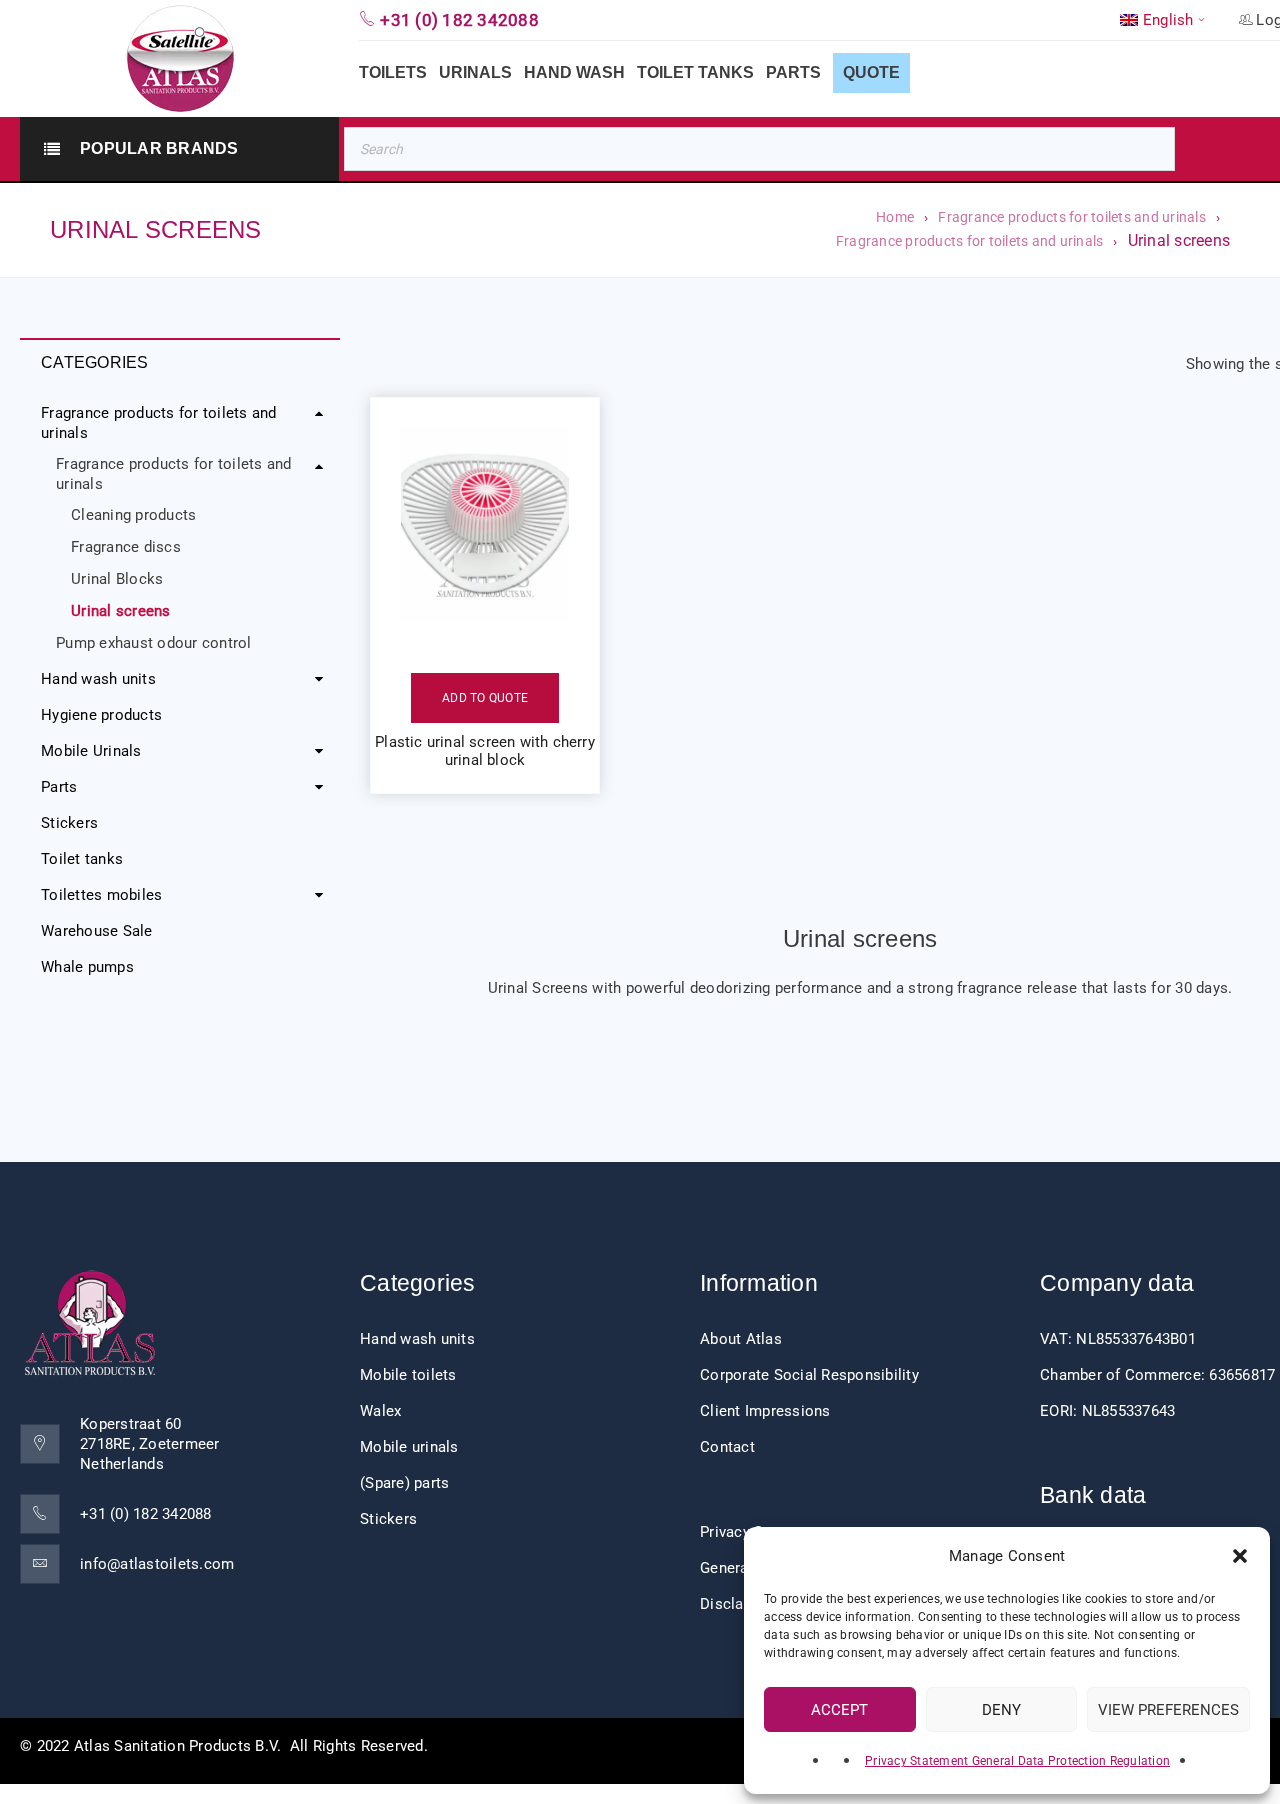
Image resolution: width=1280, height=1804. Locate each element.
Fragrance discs (126, 547)
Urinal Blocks (117, 579)
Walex (380, 1411)
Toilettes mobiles (101, 895)
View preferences (1168, 1710)
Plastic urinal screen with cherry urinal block (485, 751)
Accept (839, 1710)
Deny (1001, 1710)
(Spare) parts (404, 1483)
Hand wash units (98, 679)
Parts (59, 787)
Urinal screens (121, 611)
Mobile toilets (408, 1375)
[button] (1240, 1556)
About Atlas (741, 1339)
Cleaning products (133, 515)
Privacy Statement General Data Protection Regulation (1017, 1761)
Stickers (69, 823)
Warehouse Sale (97, 931)
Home (895, 217)
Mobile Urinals (91, 751)
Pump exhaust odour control (154, 643)
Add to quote (485, 698)
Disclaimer (737, 1604)
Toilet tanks (82, 859)
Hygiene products (101, 715)
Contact (727, 1447)
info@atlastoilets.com (157, 1564)
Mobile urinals (409, 1447)
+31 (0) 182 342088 (146, 1514)
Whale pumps (87, 967)
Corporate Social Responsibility (809, 1375)
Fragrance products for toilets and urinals (1072, 217)
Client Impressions (765, 1411)
